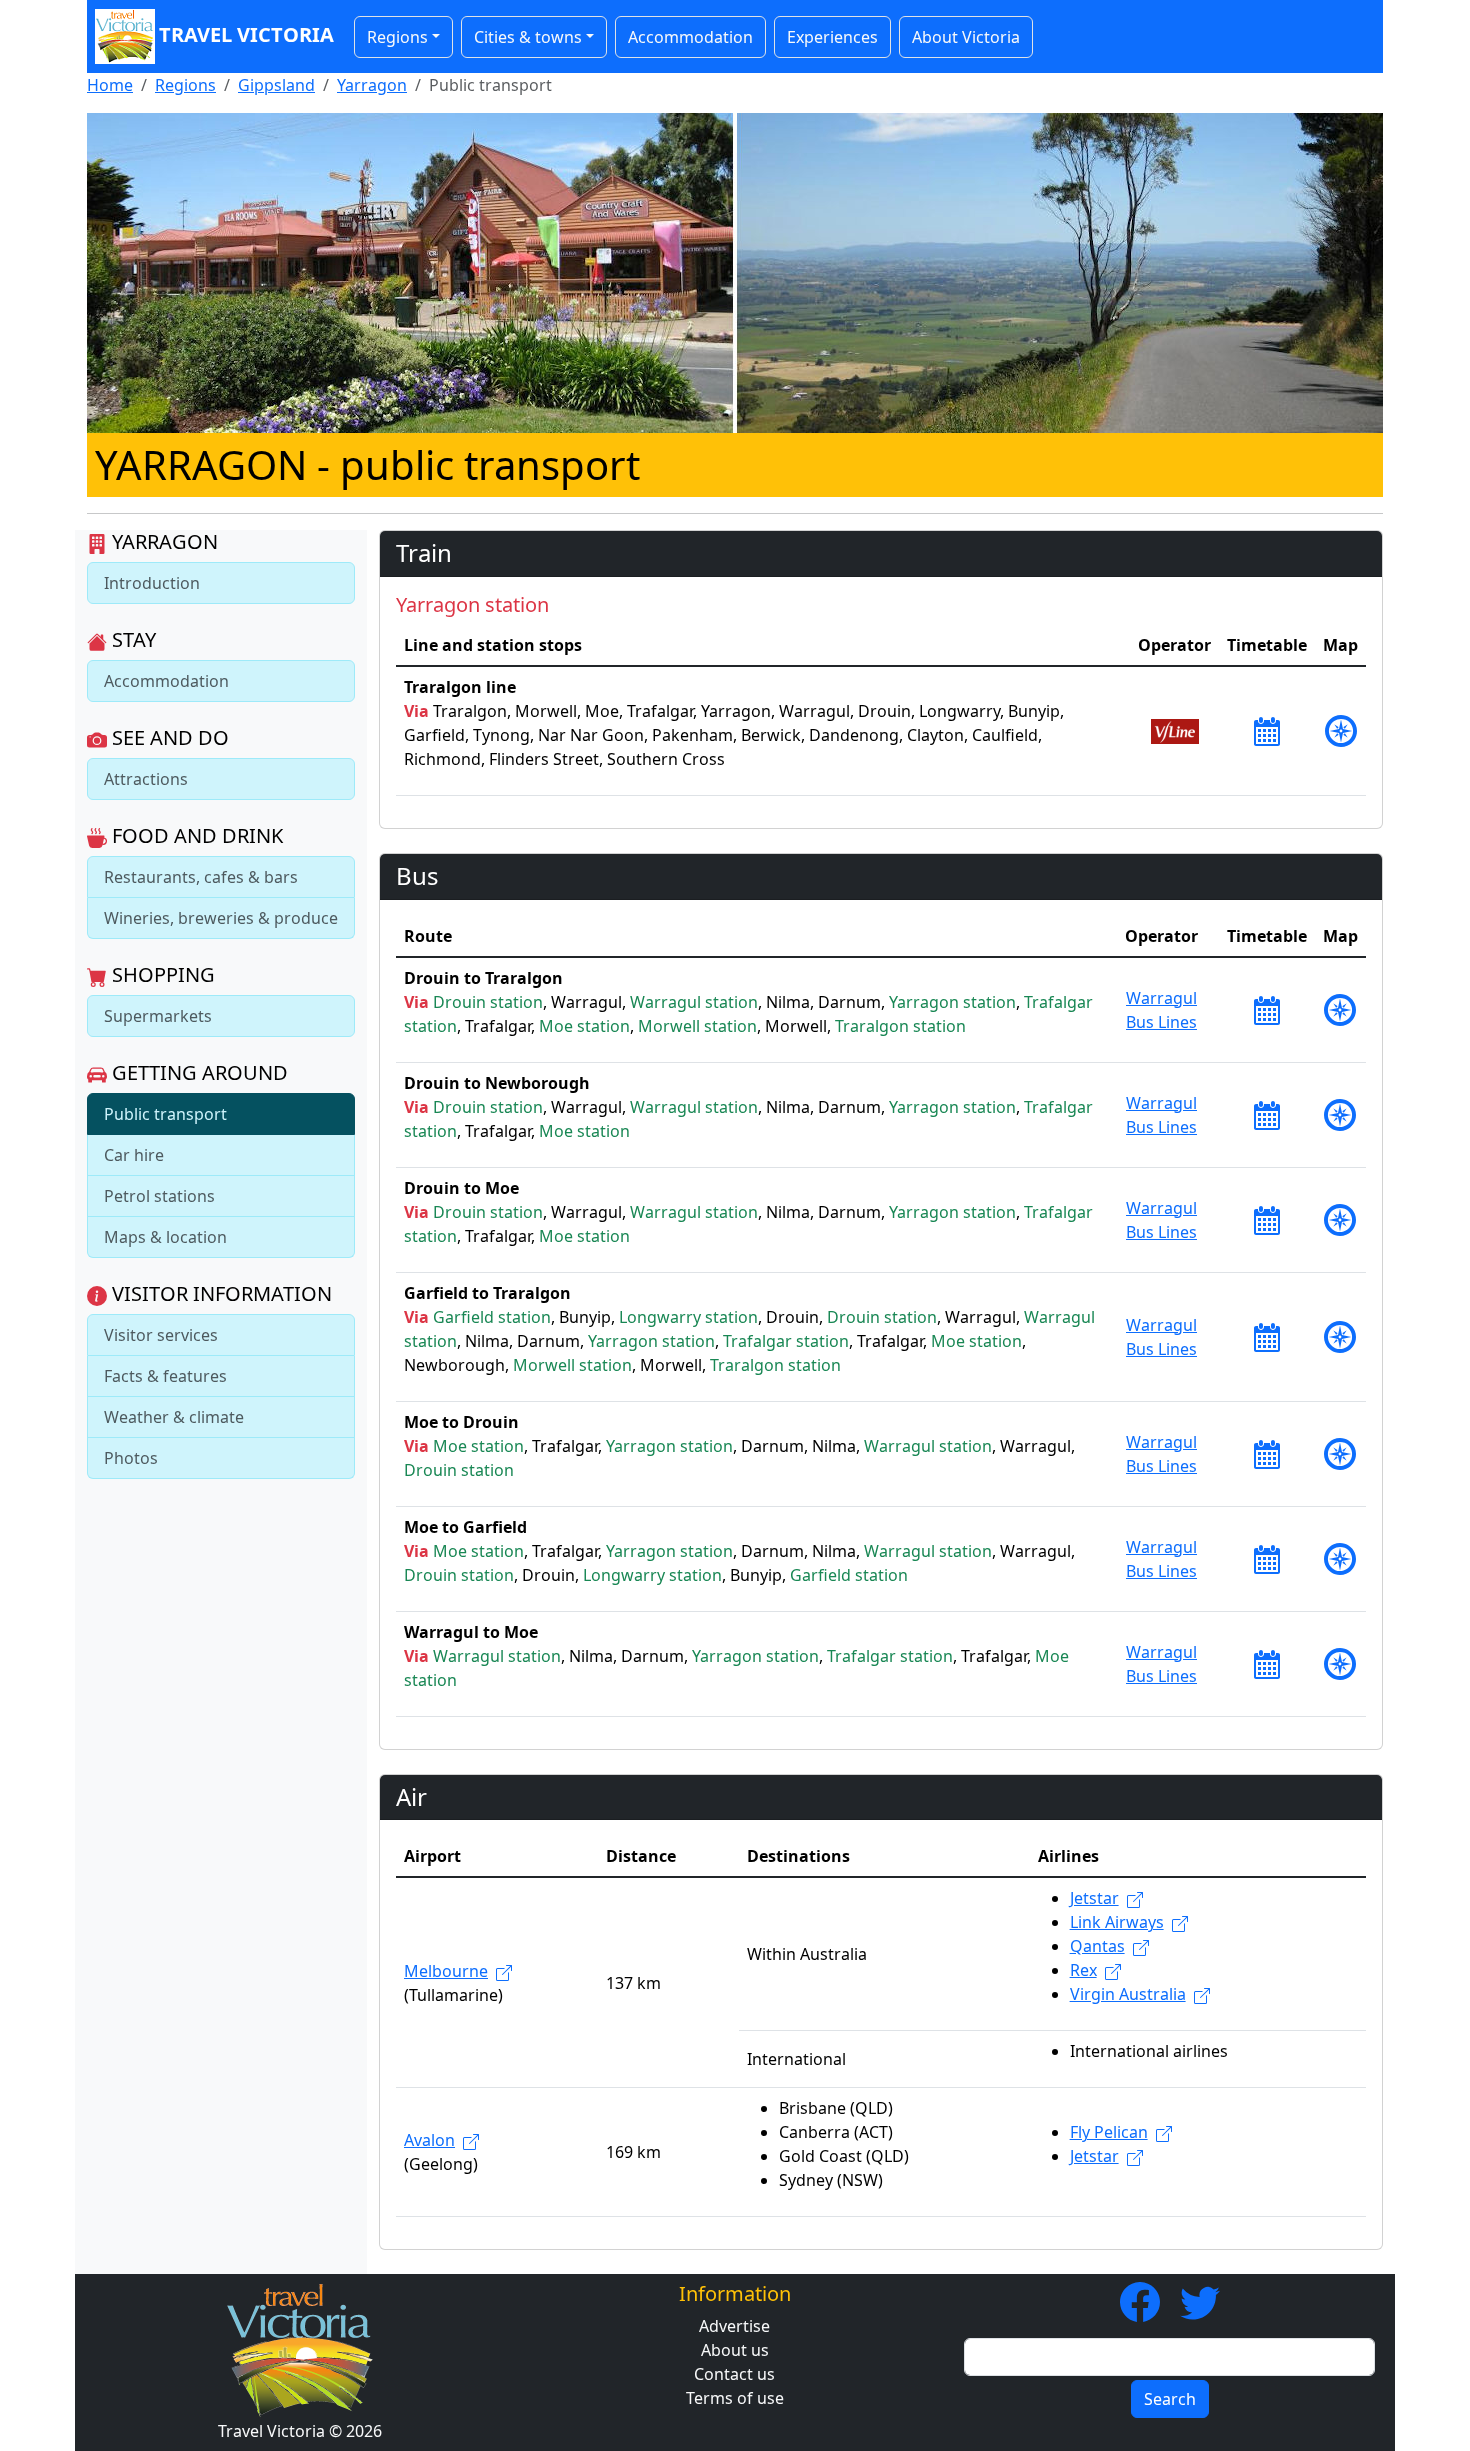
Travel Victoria (246, 34)
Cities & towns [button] (528, 37)
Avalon (429, 2140)
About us (735, 2350)
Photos (131, 1458)
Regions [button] (397, 37)
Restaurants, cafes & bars (201, 877)
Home (110, 85)
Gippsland (276, 85)
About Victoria (966, 37)
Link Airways (1117, 1922)
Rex (1083, 1970)
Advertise (734, 2326)
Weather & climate (174, 1417)
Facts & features (165, 1376)
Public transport (165, 1114)
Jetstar (1094, 1898)
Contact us (734, 2374)
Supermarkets (158, 1016)
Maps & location (165, 1237)
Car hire (134, 1155)
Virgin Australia (1128, 1994)
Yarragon (372, 85)
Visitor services (161, 1335)
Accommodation (690, 37)
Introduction (152, 583)
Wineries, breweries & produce (221, 918)
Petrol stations (159, 1196)
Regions (185, 85)
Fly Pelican (1109, 2132)
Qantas (1097, 1946)
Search (1170, 2399)
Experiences (832, 37)
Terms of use (735, 2398)
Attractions (146, 779)
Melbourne (446, 1971)
